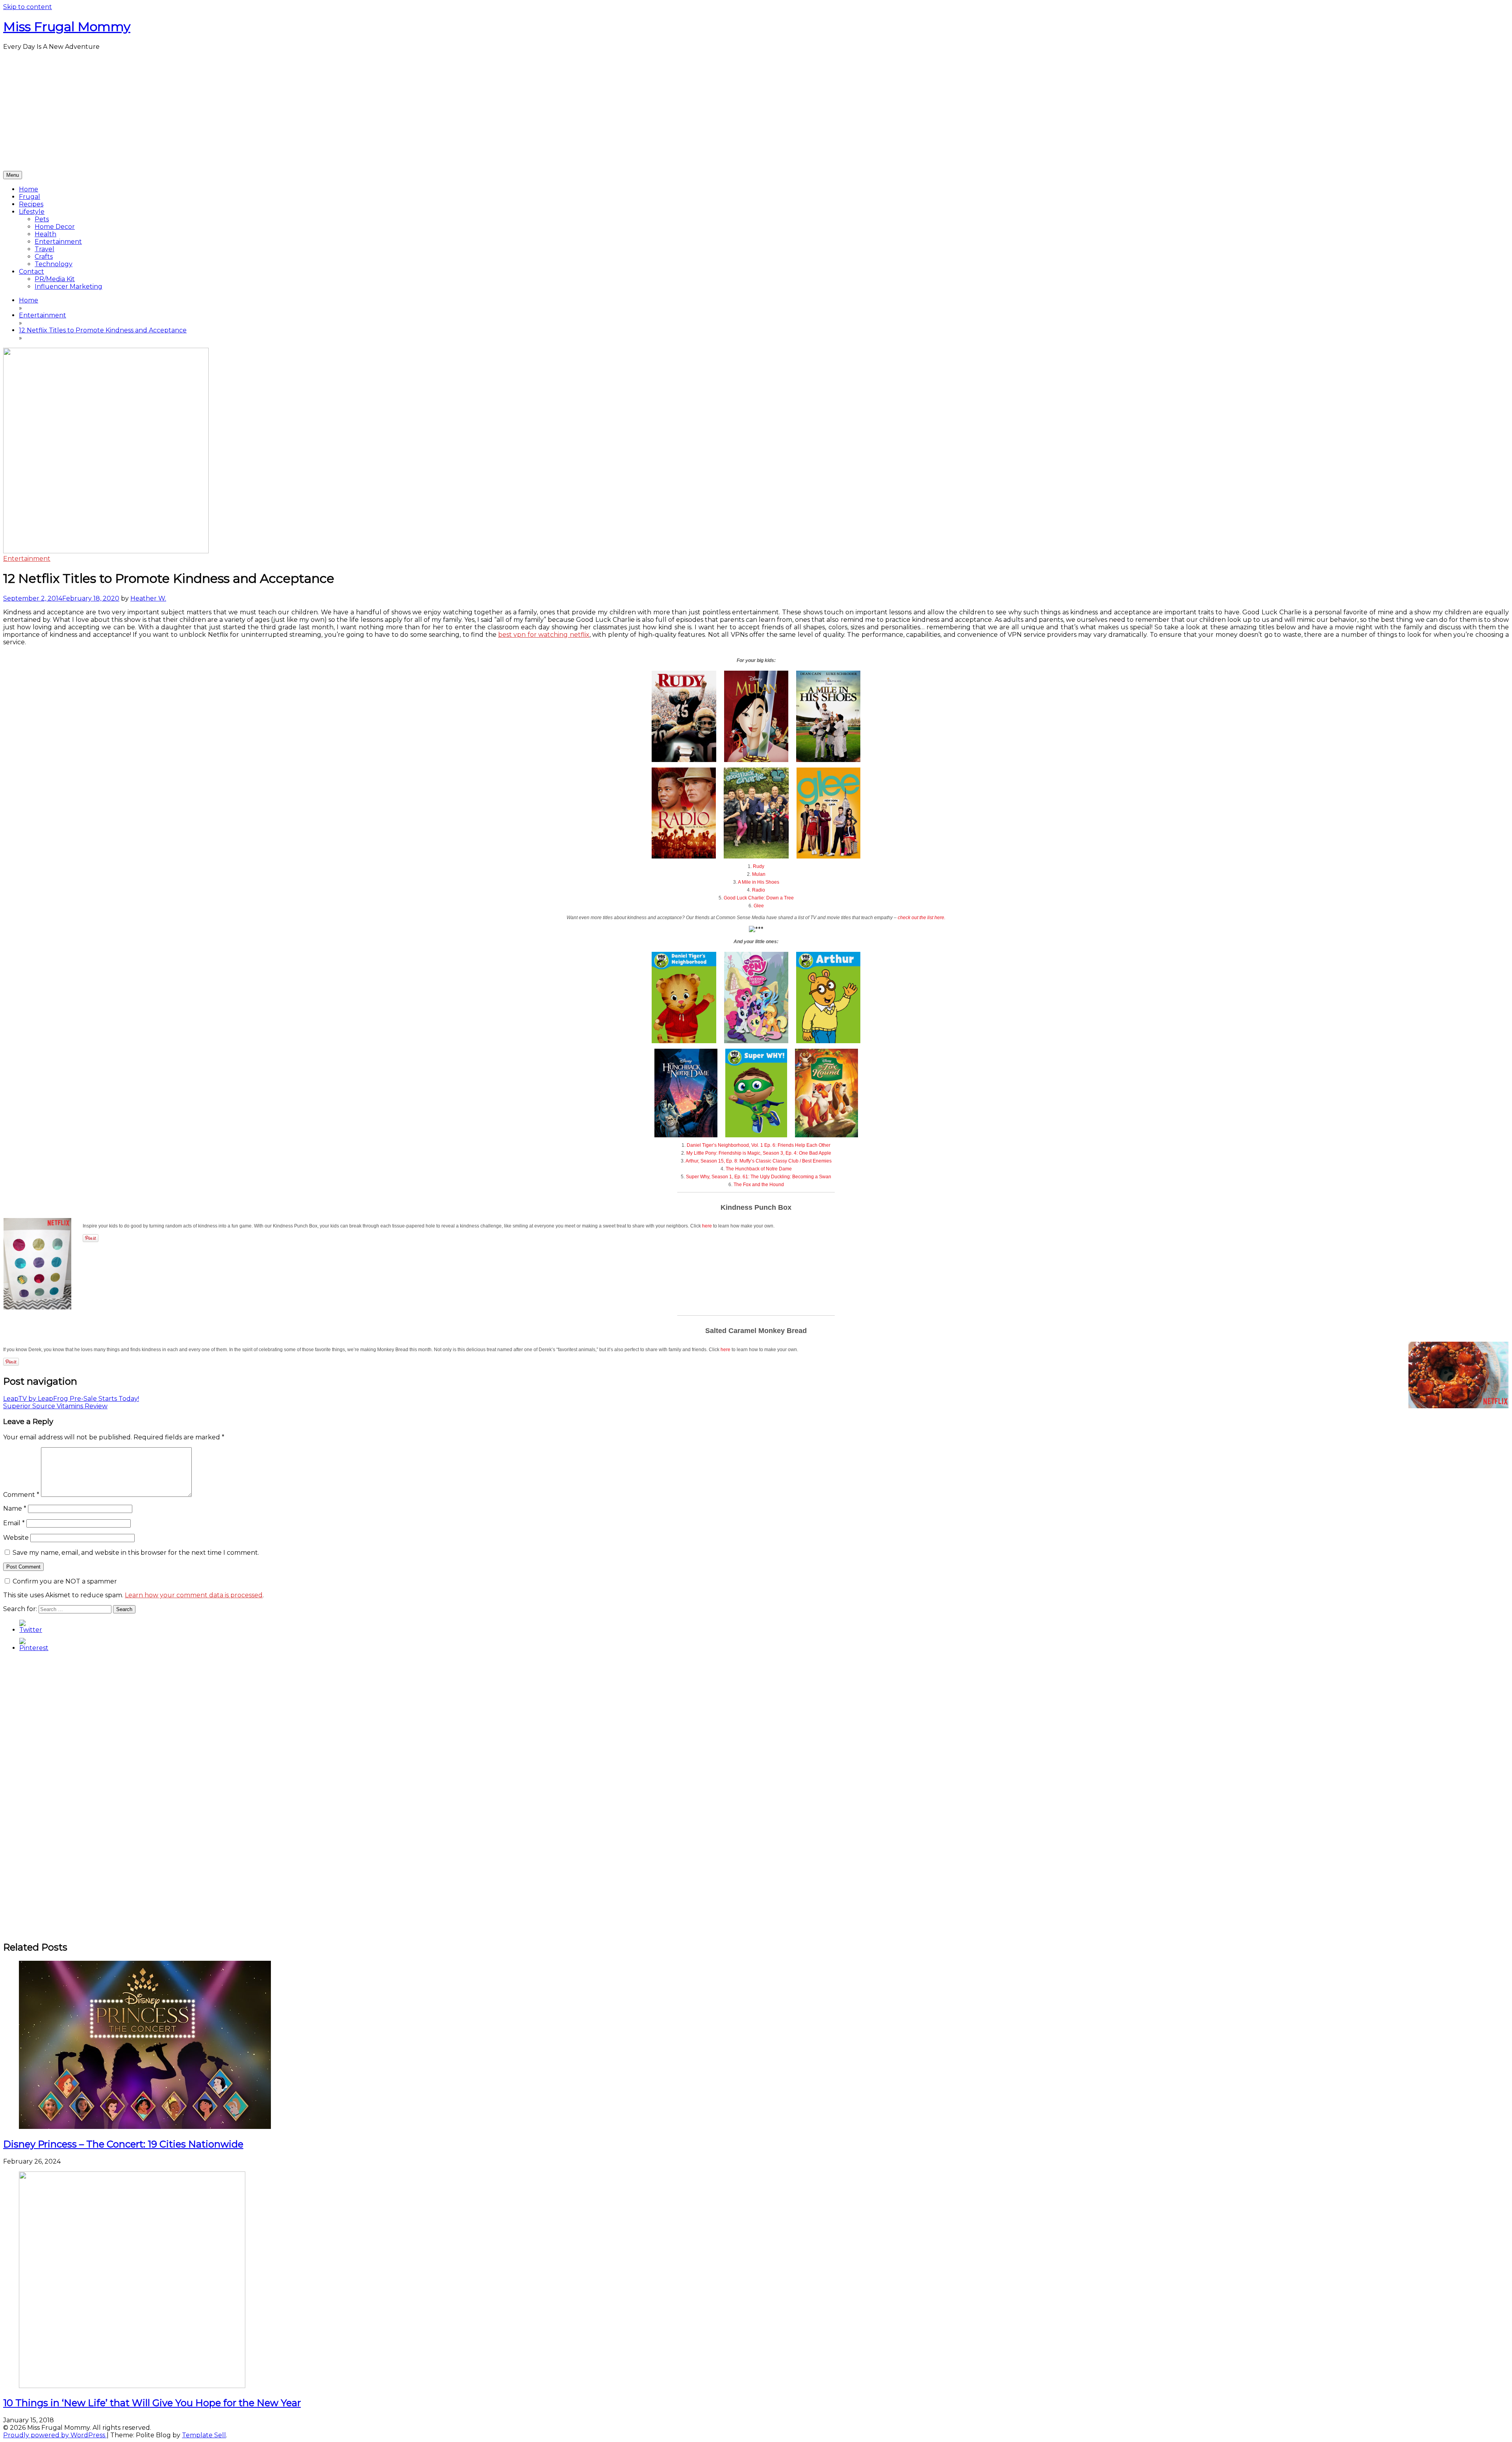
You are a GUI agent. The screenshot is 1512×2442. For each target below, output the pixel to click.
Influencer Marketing (69, 286)
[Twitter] (31, 1630)
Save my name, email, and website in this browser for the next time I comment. (136, 1553)
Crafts (44, 257)
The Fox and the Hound (759, 1185)
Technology (54, 264)
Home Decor (55, 227)
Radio (759, 890)
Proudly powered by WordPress (55, 2435)
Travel (44, 249)
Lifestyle (32, 212)
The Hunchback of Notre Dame (759, 1169)
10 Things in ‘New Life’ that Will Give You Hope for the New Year (152, 2403)
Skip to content (28, 7)
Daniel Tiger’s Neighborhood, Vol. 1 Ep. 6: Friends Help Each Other (759, 1145)
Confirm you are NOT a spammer (64, 1581)
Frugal (30, 197)
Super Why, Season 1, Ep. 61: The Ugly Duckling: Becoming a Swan (759, 1177)
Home (29, 189)
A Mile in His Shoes (759, 882)
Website (16, 1538)
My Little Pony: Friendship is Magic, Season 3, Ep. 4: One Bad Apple (759, 1153)
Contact (31, 272)
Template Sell (204, 2435)
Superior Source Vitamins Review (55, 1406)
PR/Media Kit (55, 279)
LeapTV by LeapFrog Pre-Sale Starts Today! (71, 1399)
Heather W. (148, 598)
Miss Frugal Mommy (67, 27)
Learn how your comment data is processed (194, 1595)
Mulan (759, 874)
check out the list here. (922, 918)
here (707, 1226)
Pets (42, 219)
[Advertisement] (756, 112)
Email (14, 1523)
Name (15, 1508)
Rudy (759, 866)
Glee (759, 906)
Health (45, 234)
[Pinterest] (34, 1648)
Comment (21, 1495)
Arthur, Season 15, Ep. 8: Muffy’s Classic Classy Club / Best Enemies (759, 1161)
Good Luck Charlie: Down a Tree (759, 898)
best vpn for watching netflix (544, 635)
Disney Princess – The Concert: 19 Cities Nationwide (123, 2144)
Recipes (31, 204)
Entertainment (58, 242)
